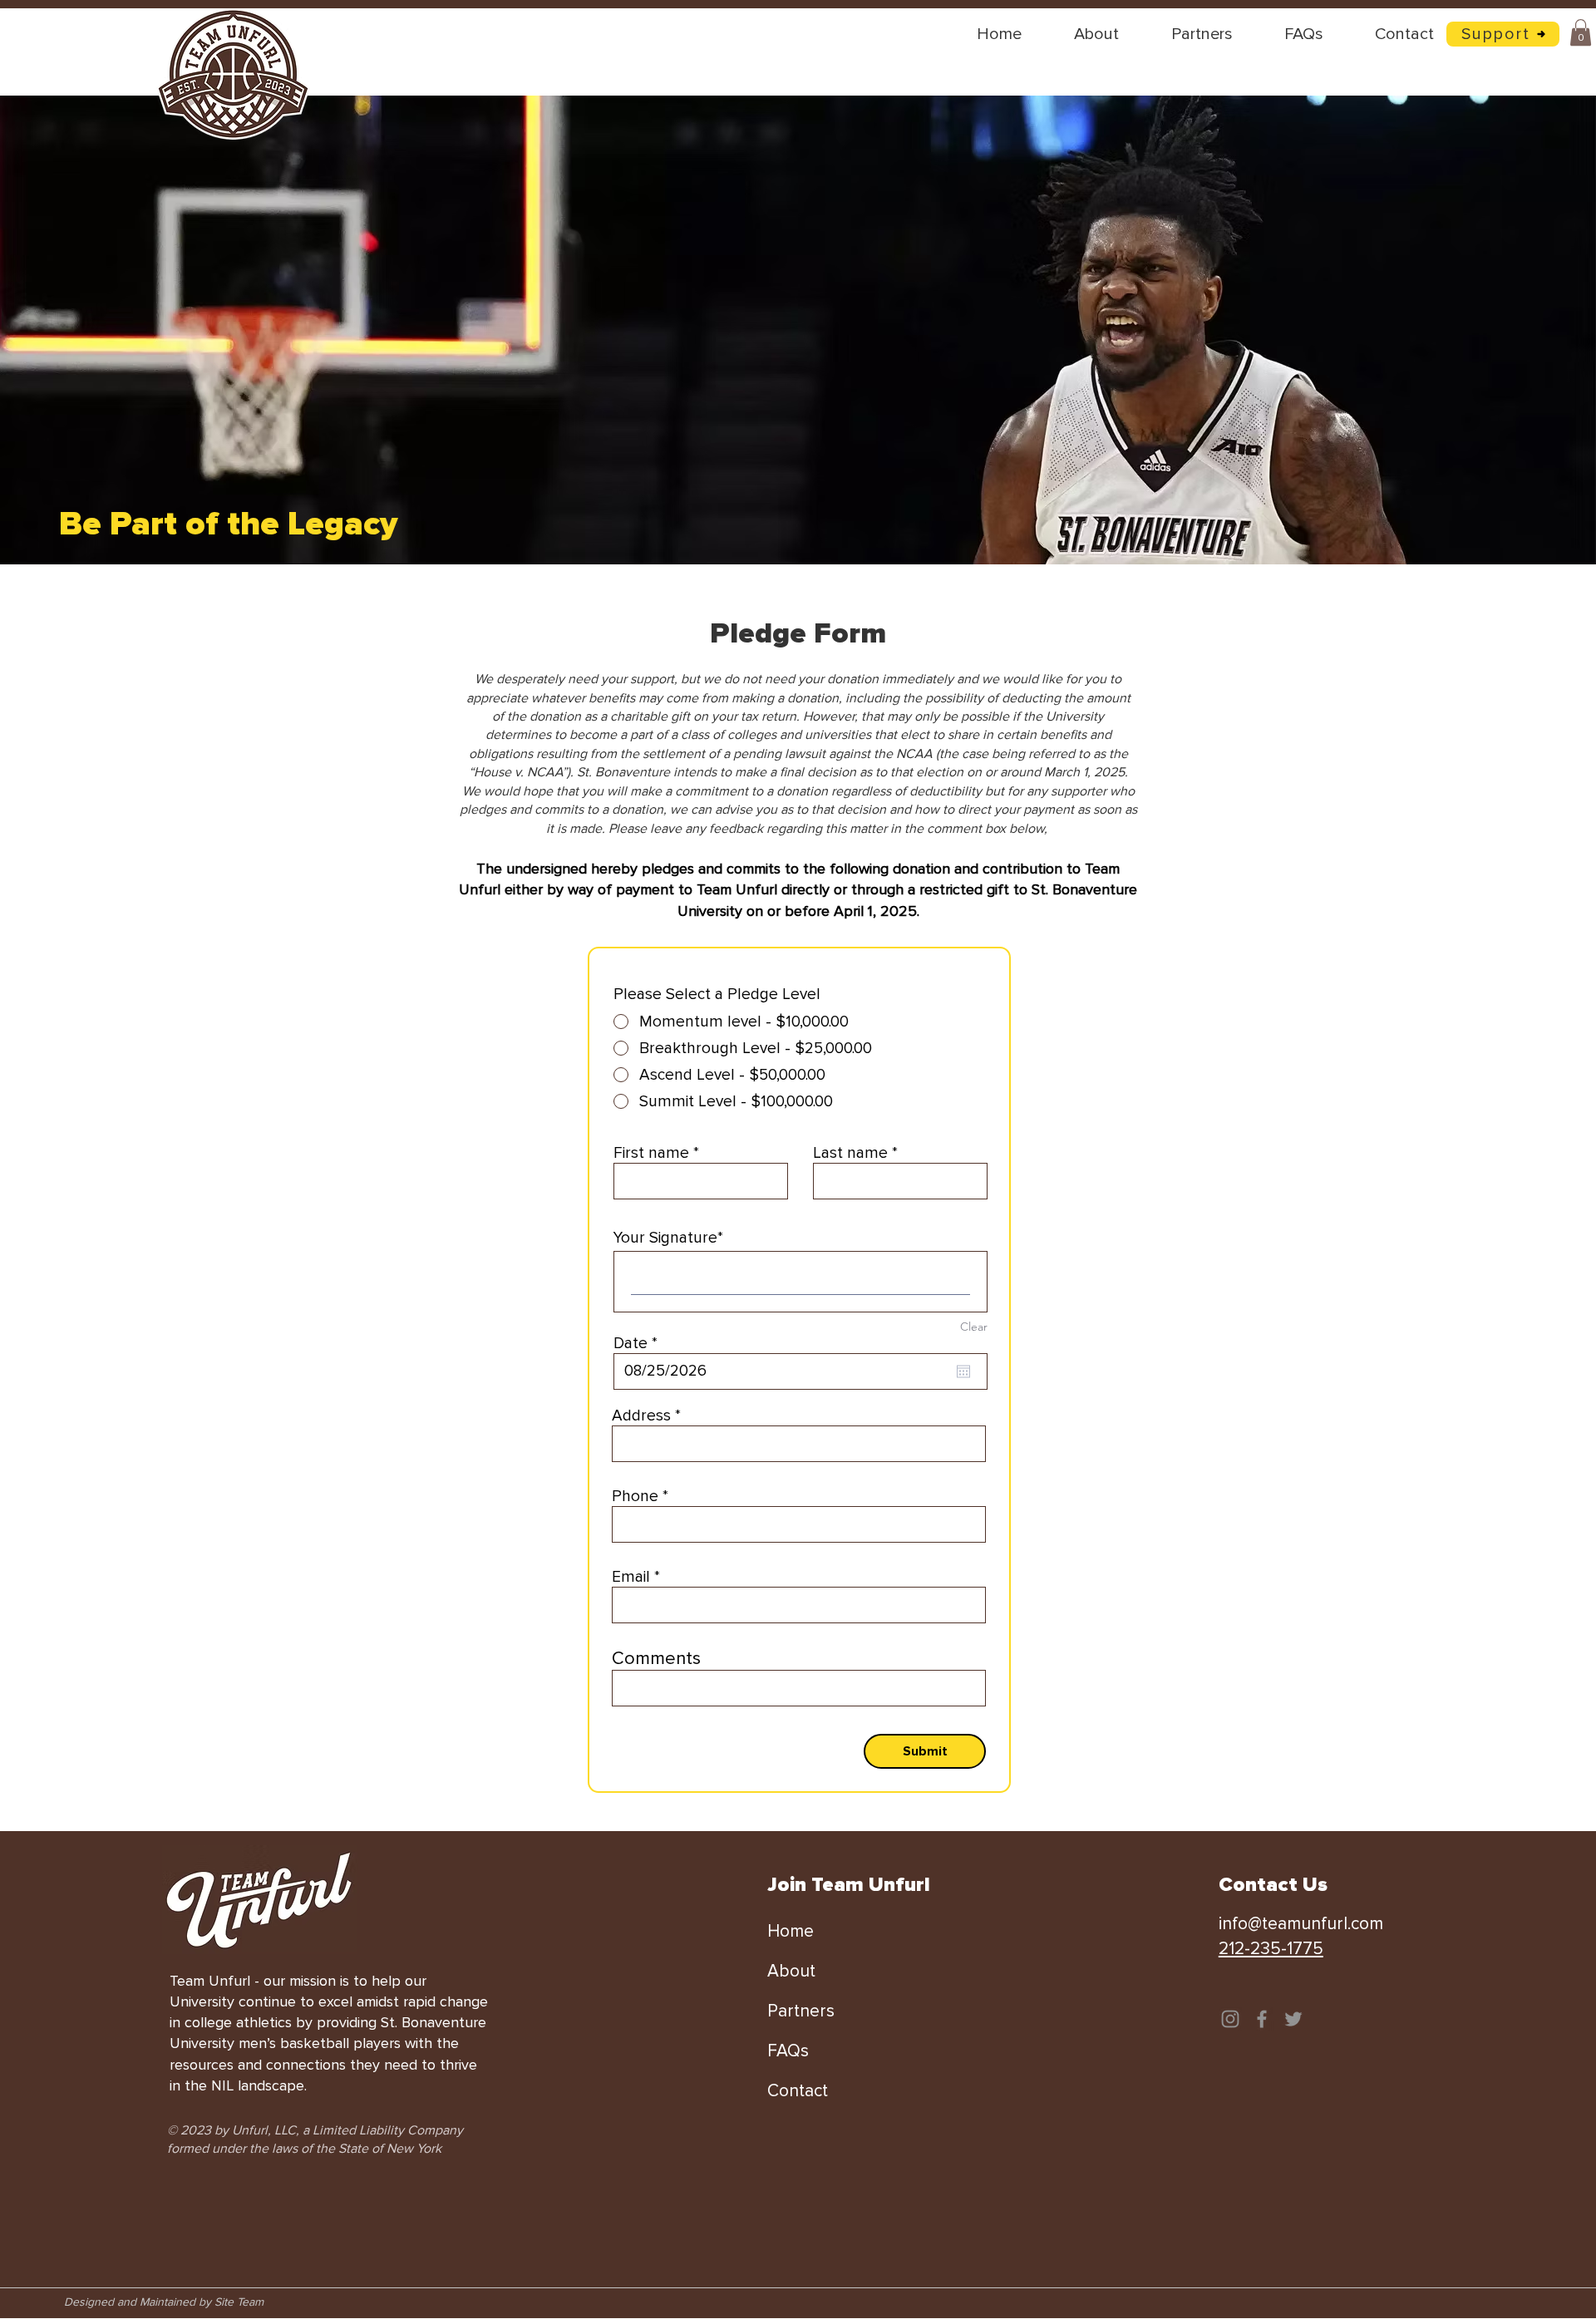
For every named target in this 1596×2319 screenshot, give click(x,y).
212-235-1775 (1271, 1949)
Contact (798, 2091)
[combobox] (799, 1444)
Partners (801, 2011)
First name (651, 1153)
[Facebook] (1262, 2019)
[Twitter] (1293, 2019)
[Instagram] (1230, 2019)
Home (791, 1931)
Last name (850, 1153)
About (791, 1971)
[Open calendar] (963, 1371)
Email (631, 1577)
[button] (1581, 32)
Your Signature (665, 1238)
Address (641, 1416)
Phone (635, 1497)
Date (640, 1344)
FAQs (788, 2051)
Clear (974, 1327)
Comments (656, 1659)
